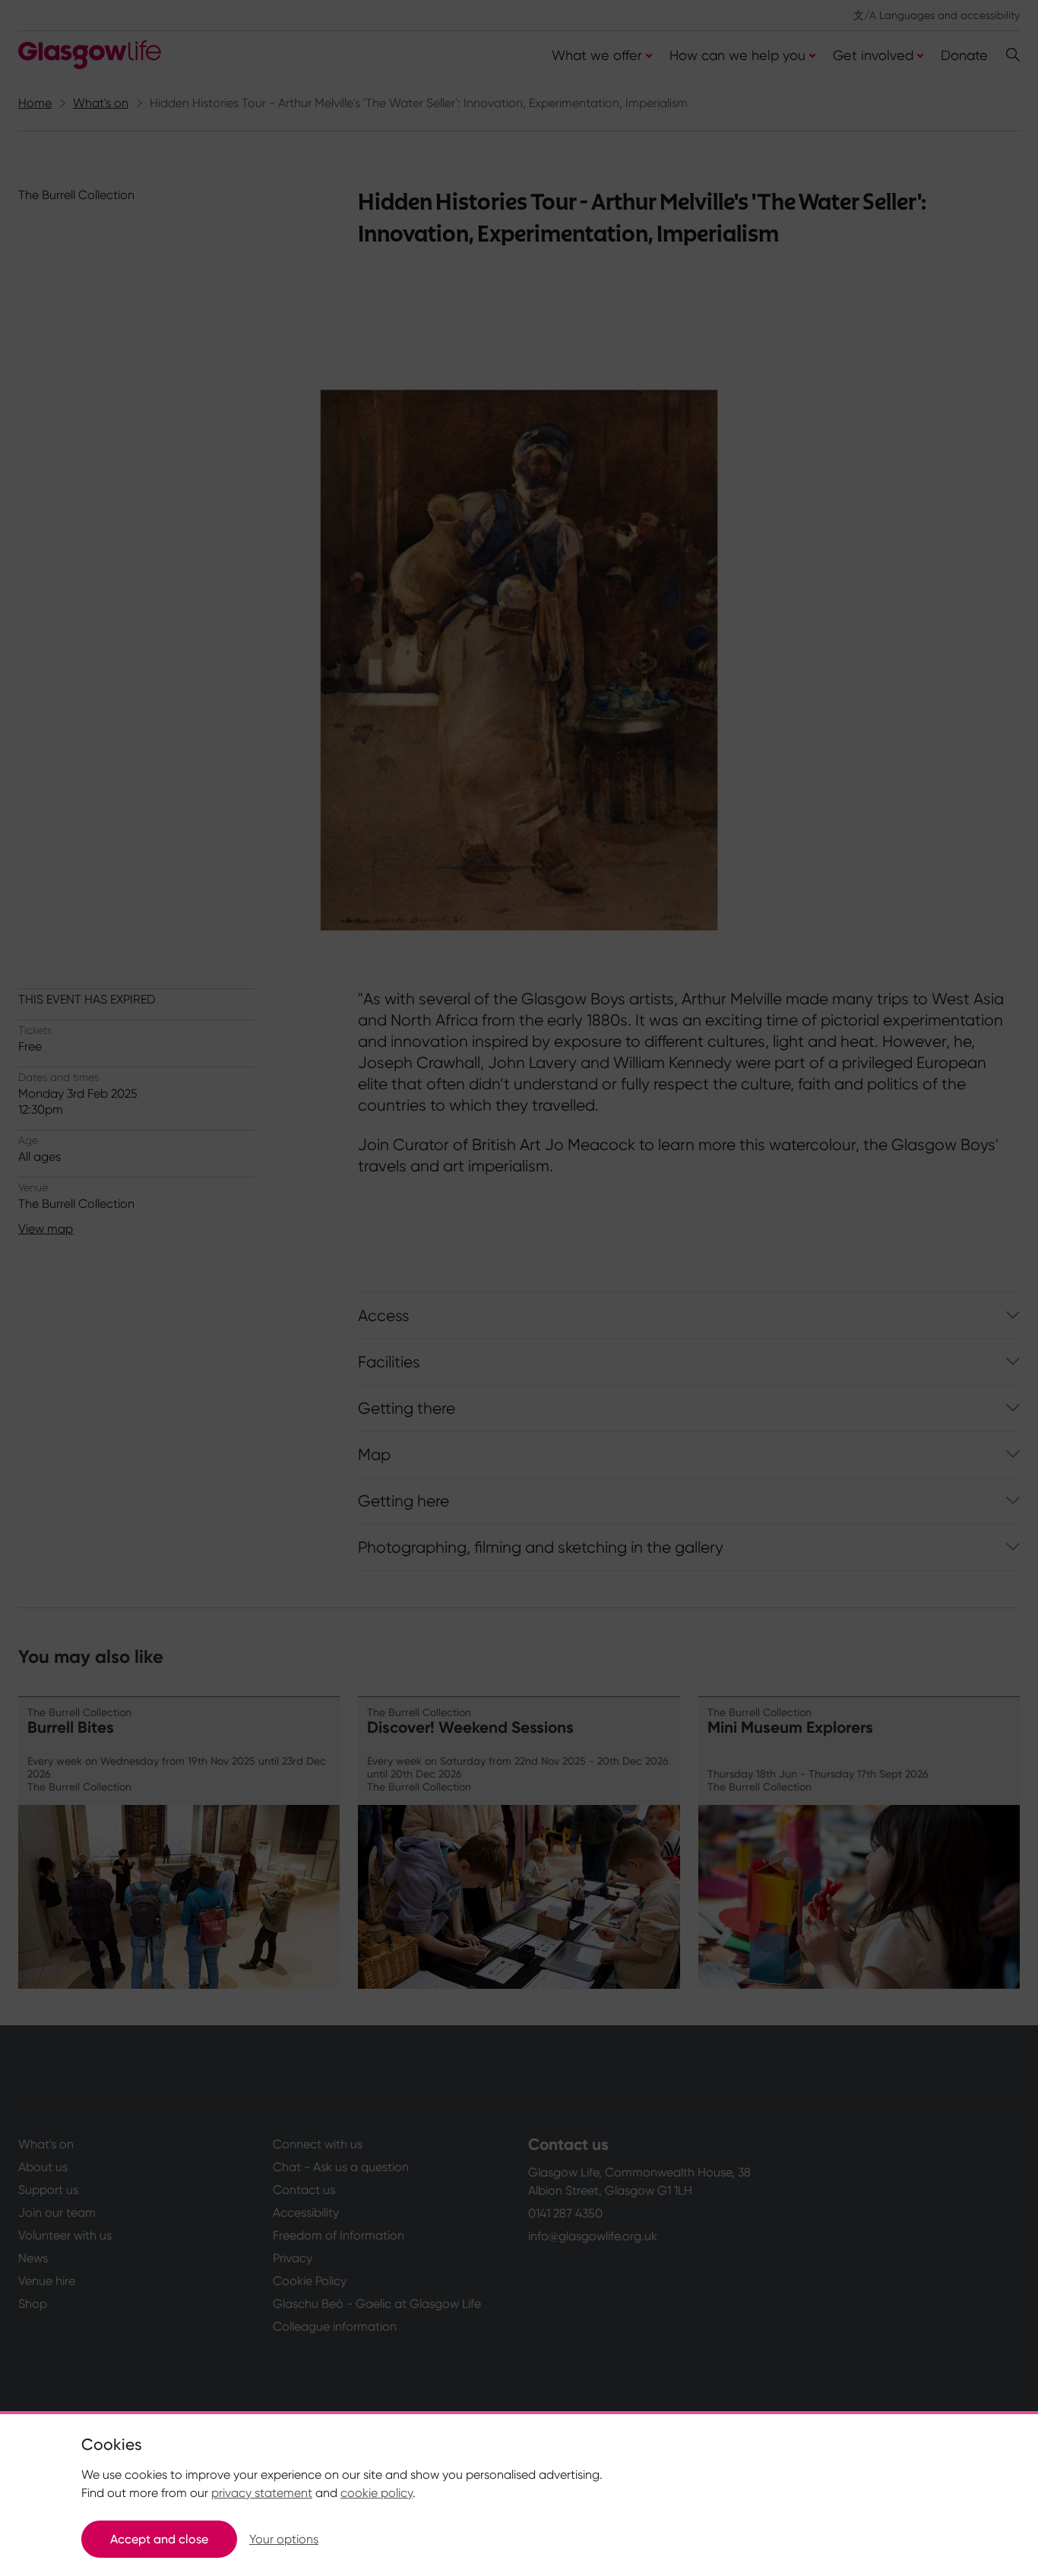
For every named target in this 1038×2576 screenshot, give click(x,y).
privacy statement (262, 2493)
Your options (284, 2539)
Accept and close (159, 2539)
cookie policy (377, 2493)
